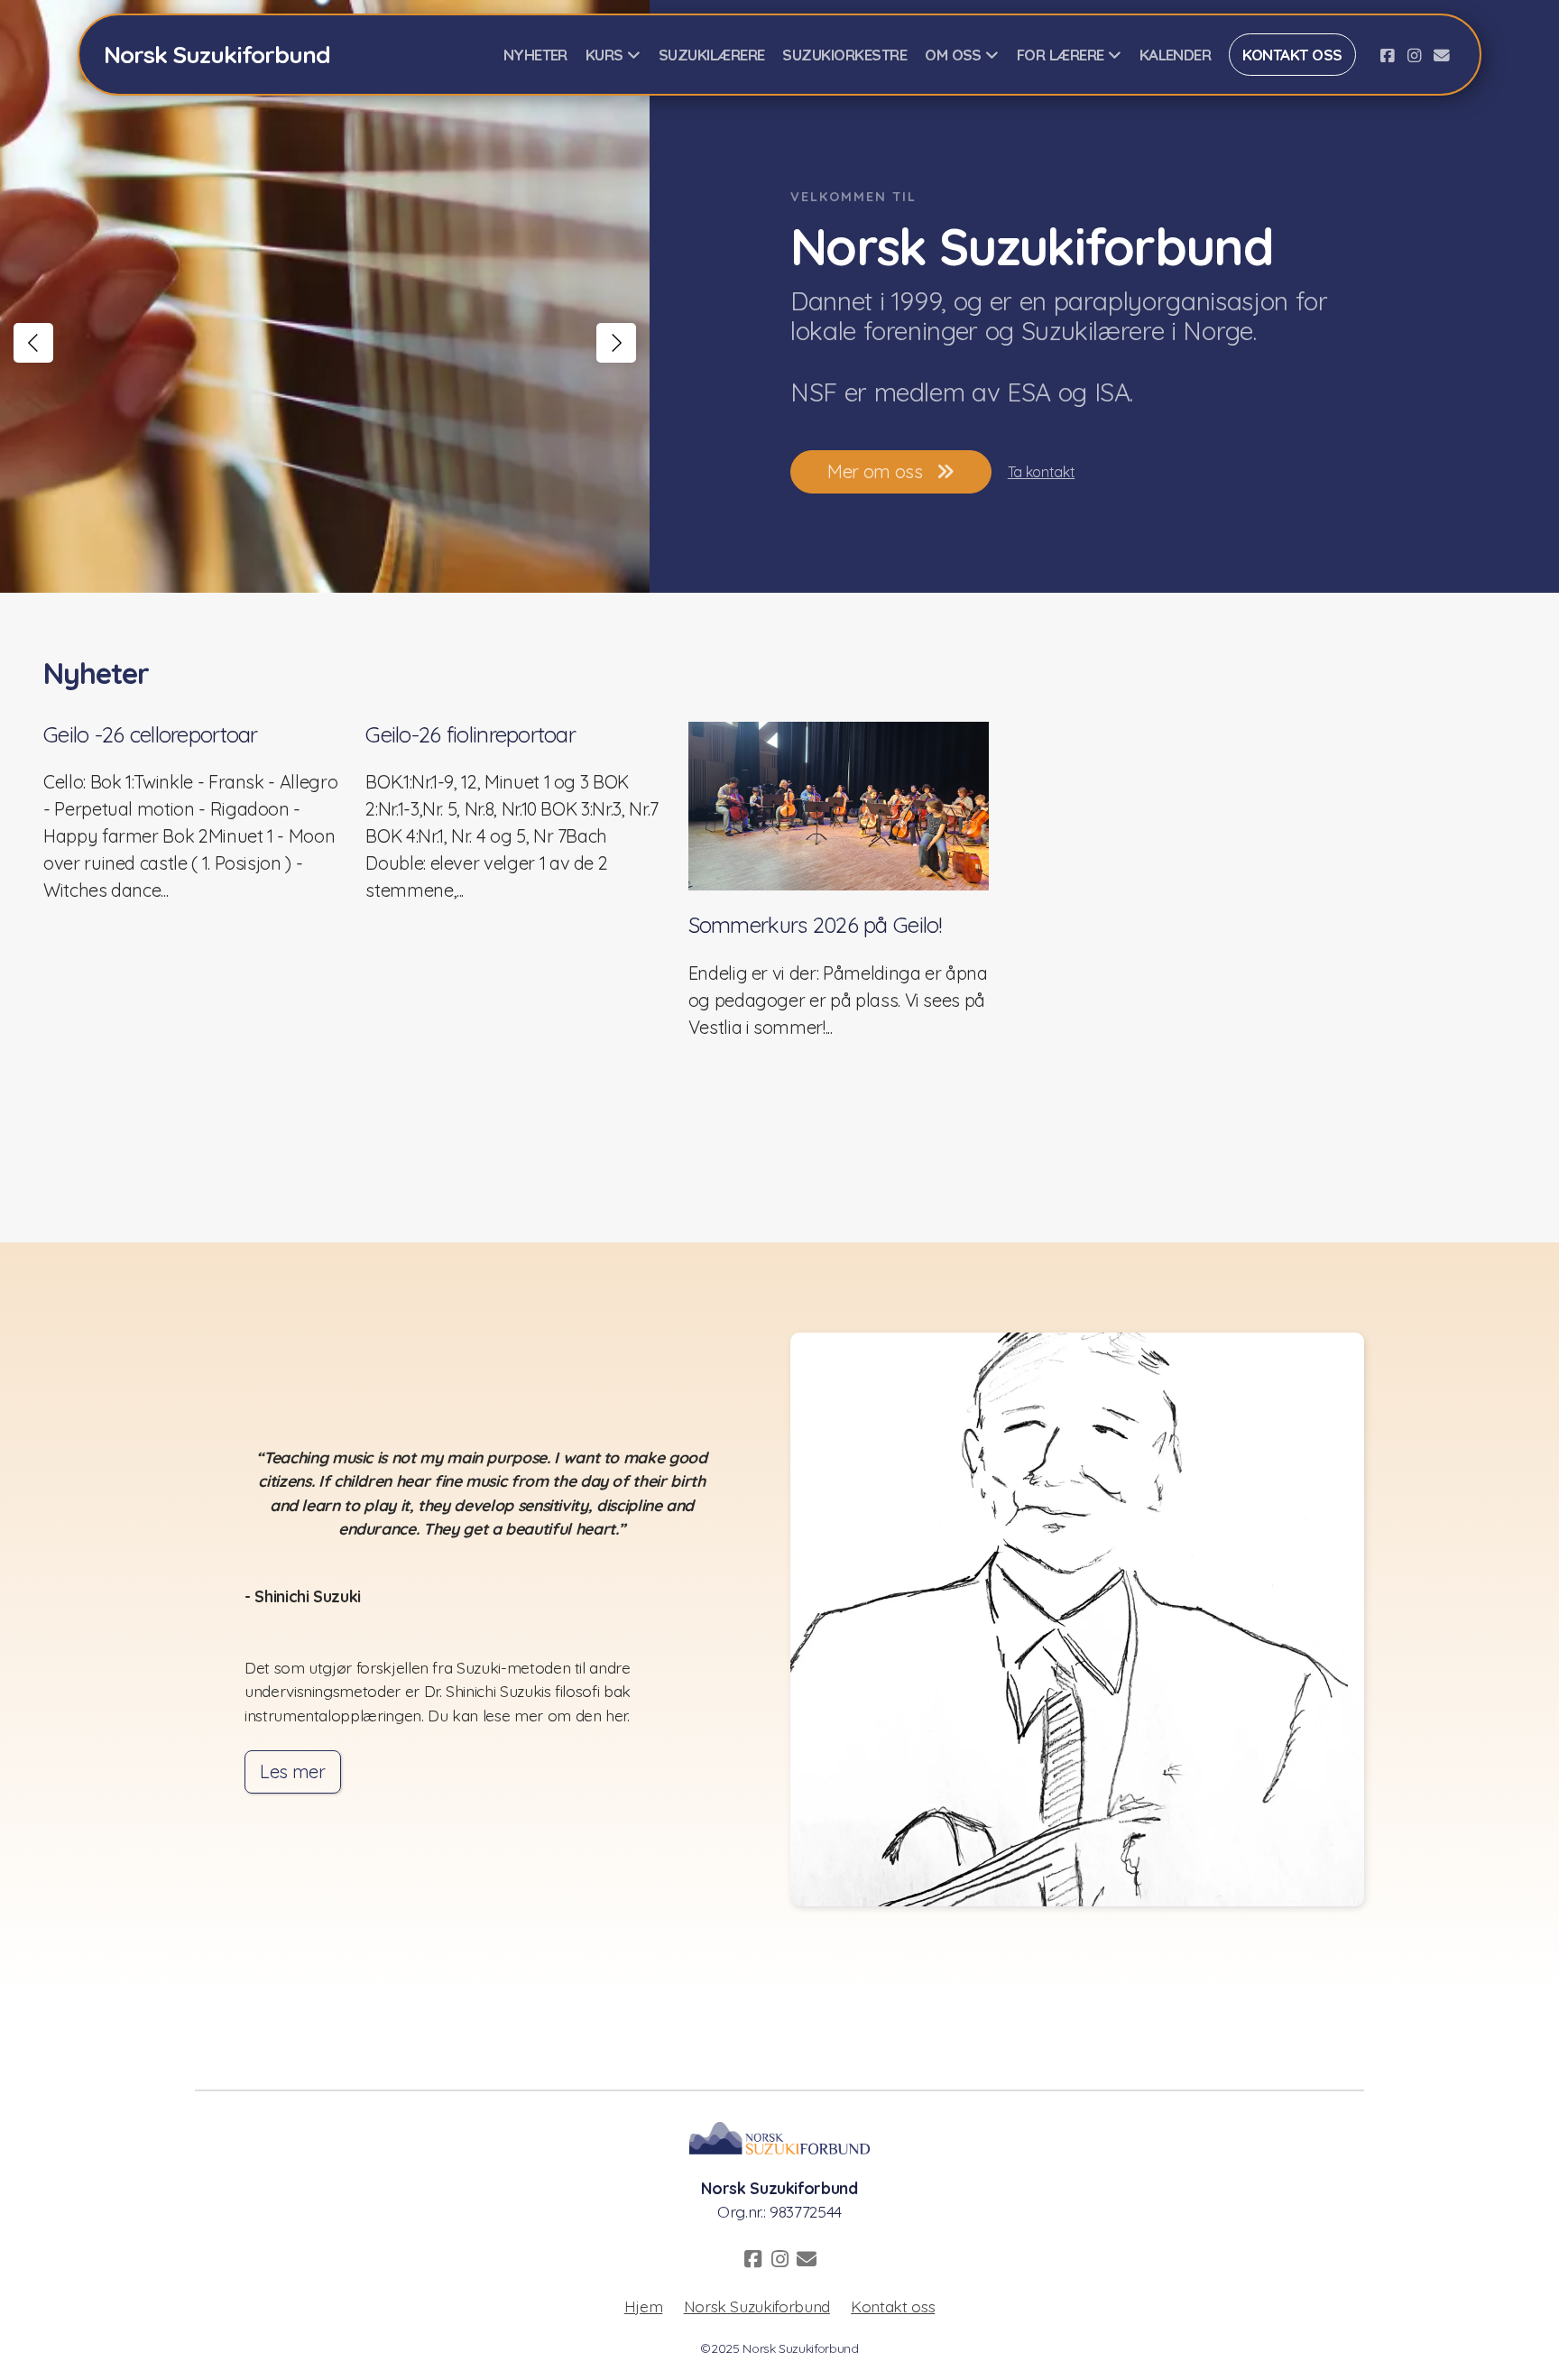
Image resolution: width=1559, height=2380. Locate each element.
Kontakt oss (893, 2306)
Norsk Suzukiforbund (757, 2306)
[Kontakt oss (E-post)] (1442, 55)
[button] (33, 343)
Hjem (644, 2306)
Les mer (293, 1771)
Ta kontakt (1041, 472)
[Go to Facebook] (1388, 55)
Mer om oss (875, 471)
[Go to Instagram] (1415, 55)
